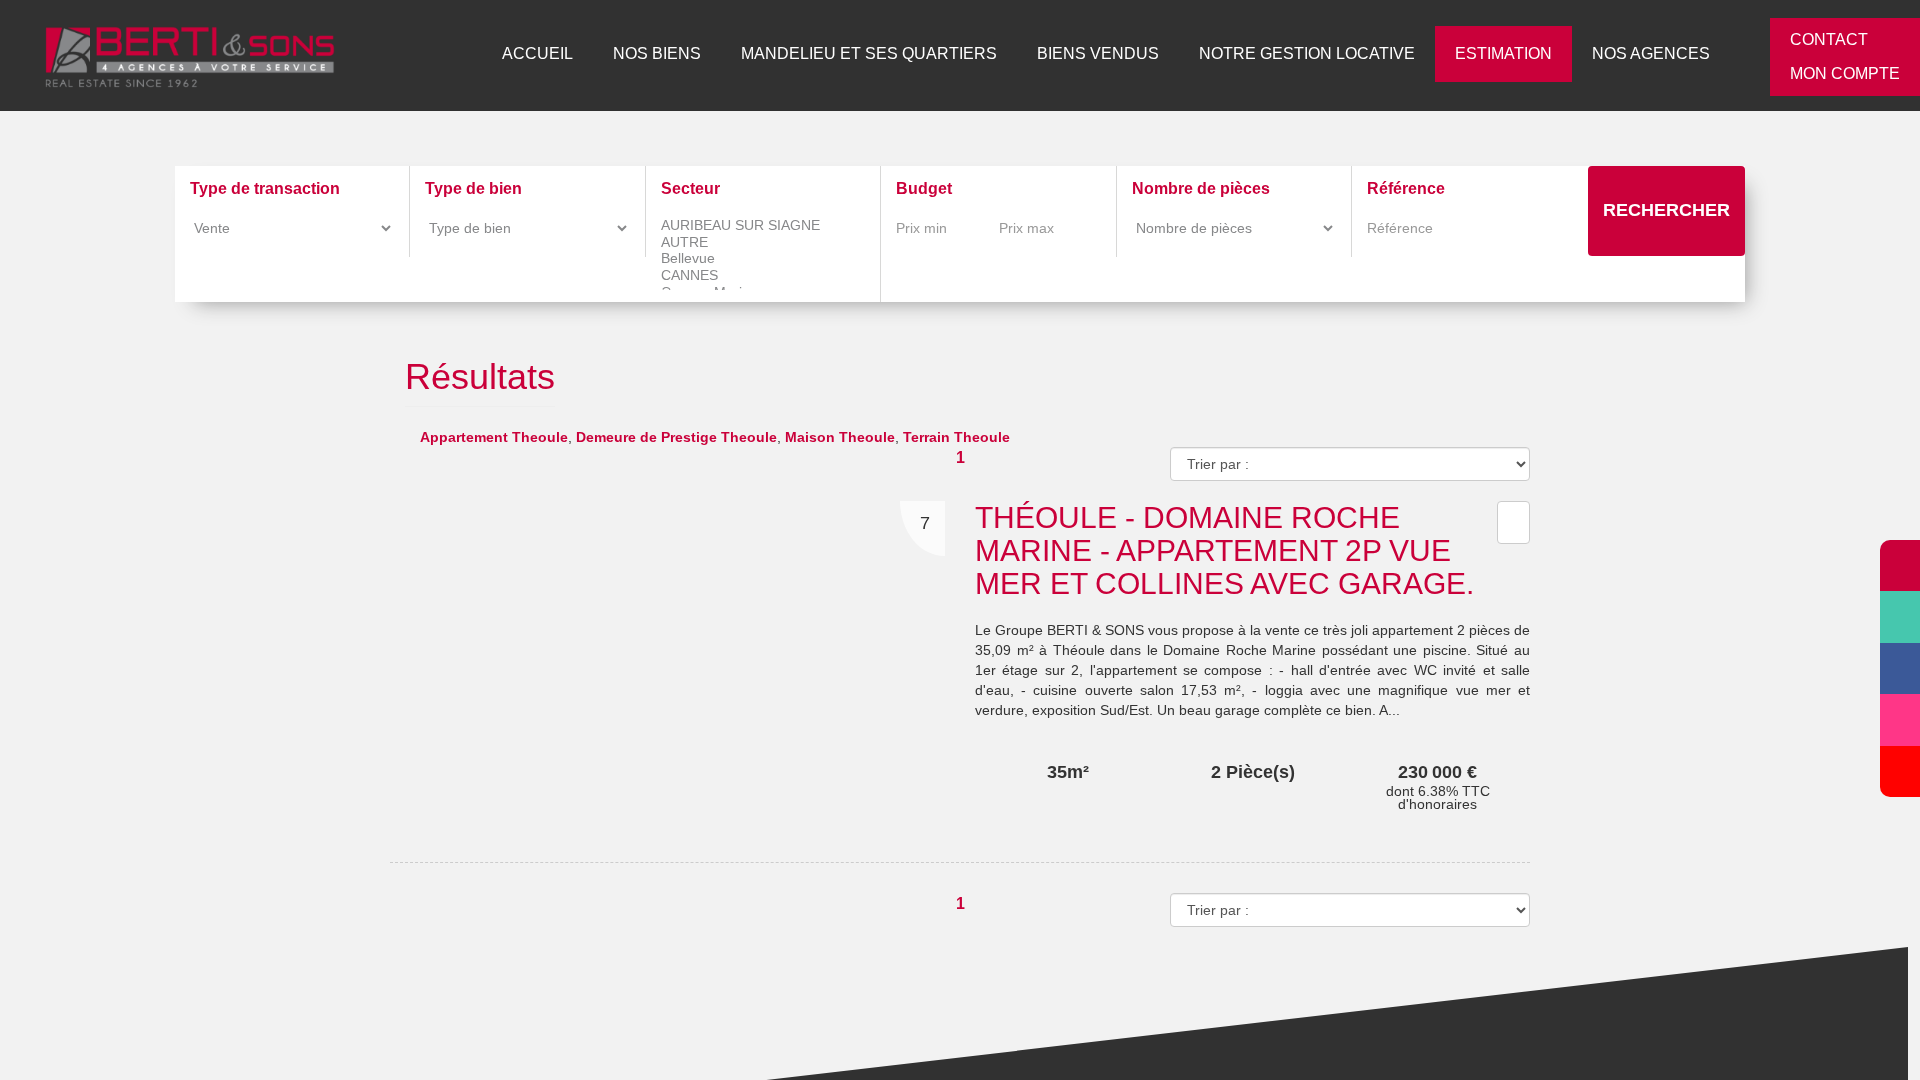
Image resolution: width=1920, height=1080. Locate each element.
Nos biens (727, 53)
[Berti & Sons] (175, 51)
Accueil (613, 53)
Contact (1831, 39)
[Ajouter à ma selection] (1511, 476)
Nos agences (1658, 53)
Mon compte (1847, 73)
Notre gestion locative (1332, 53)
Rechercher (1666, 210)
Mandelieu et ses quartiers (924, 53)
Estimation (1518, 53)
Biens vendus (1135, 53)
